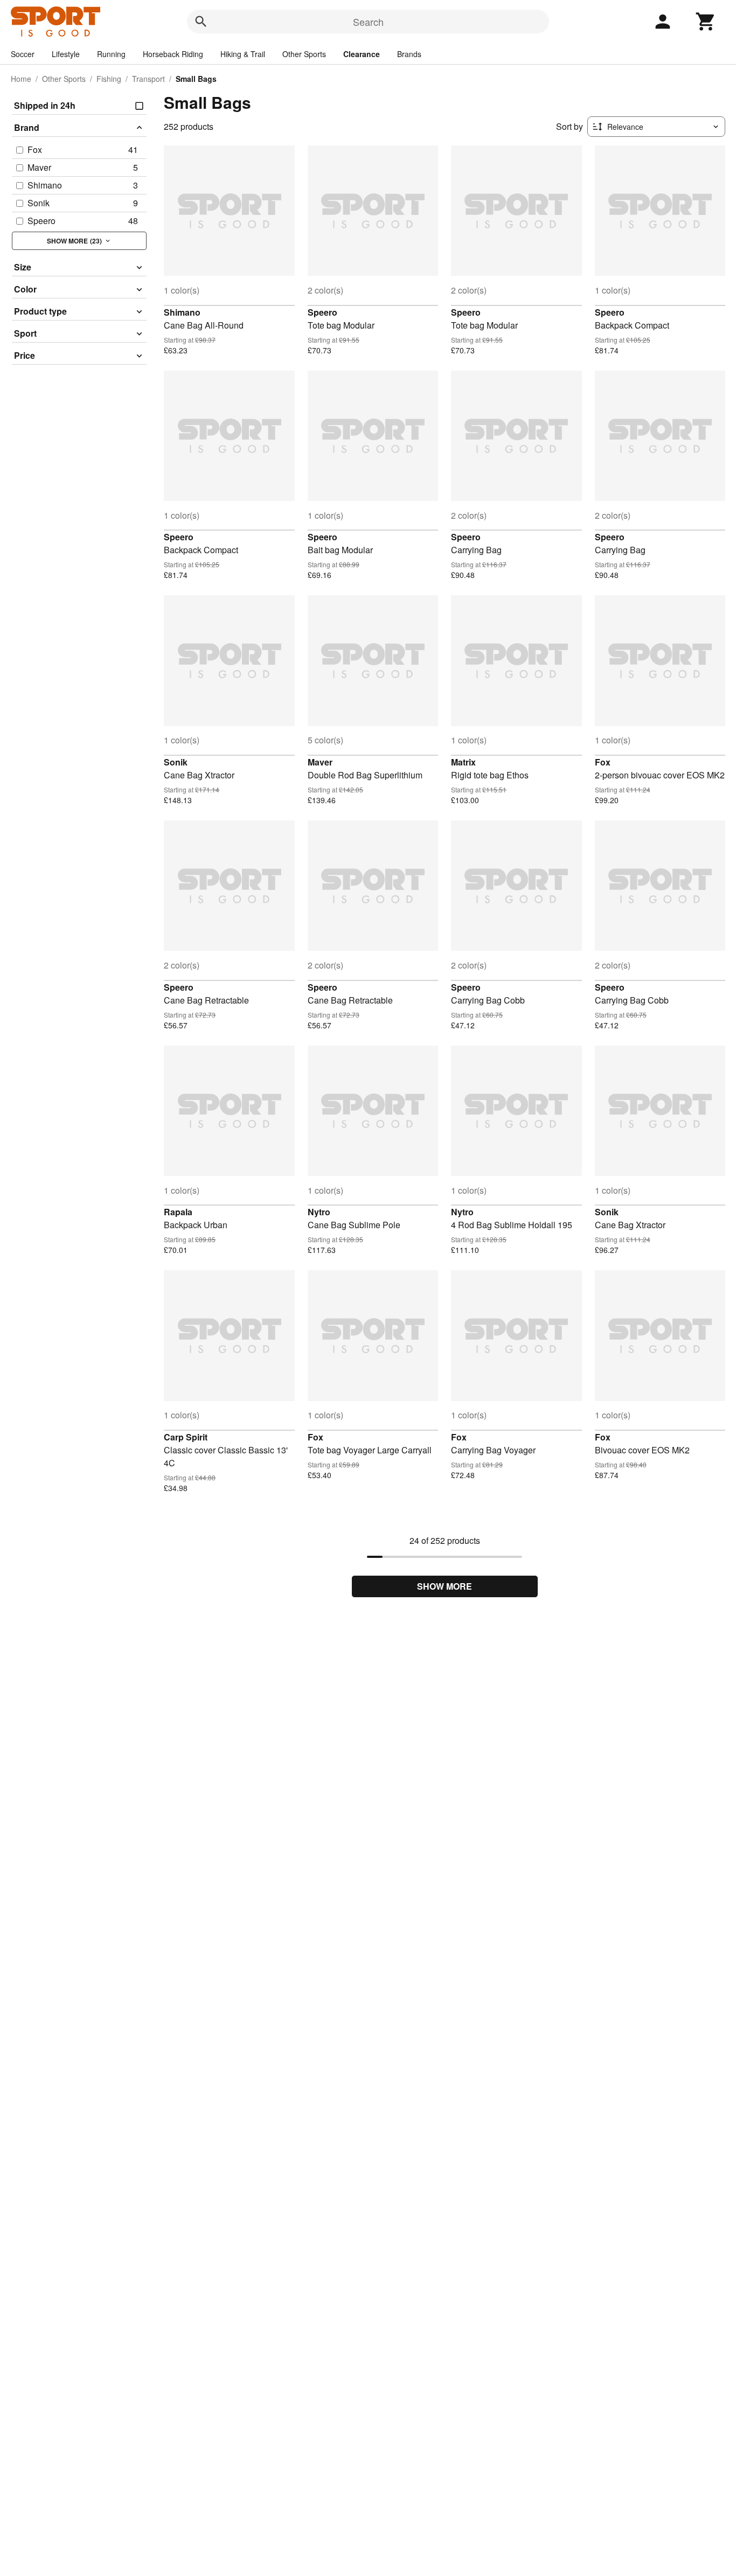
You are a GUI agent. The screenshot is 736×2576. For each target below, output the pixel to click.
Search (368, 22)
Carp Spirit (186, 1437)
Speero (322, 312)
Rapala (178, 1212)
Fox (603, 762)
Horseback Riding (173, 54)
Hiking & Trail (243, 54)
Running (111, 54)
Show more (445, 1586)
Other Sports (304, 54)
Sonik (176, 762)
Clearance (362, 54)
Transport (148, 79)
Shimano (182, 312)
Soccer (23, 54)
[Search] (201, 22)
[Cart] (706, 22)
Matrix (463, 762)
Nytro (319, 1212)
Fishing (109, 79)
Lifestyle (66, 54)
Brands (409, 54)
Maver (320, 762)
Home (21, 79)
